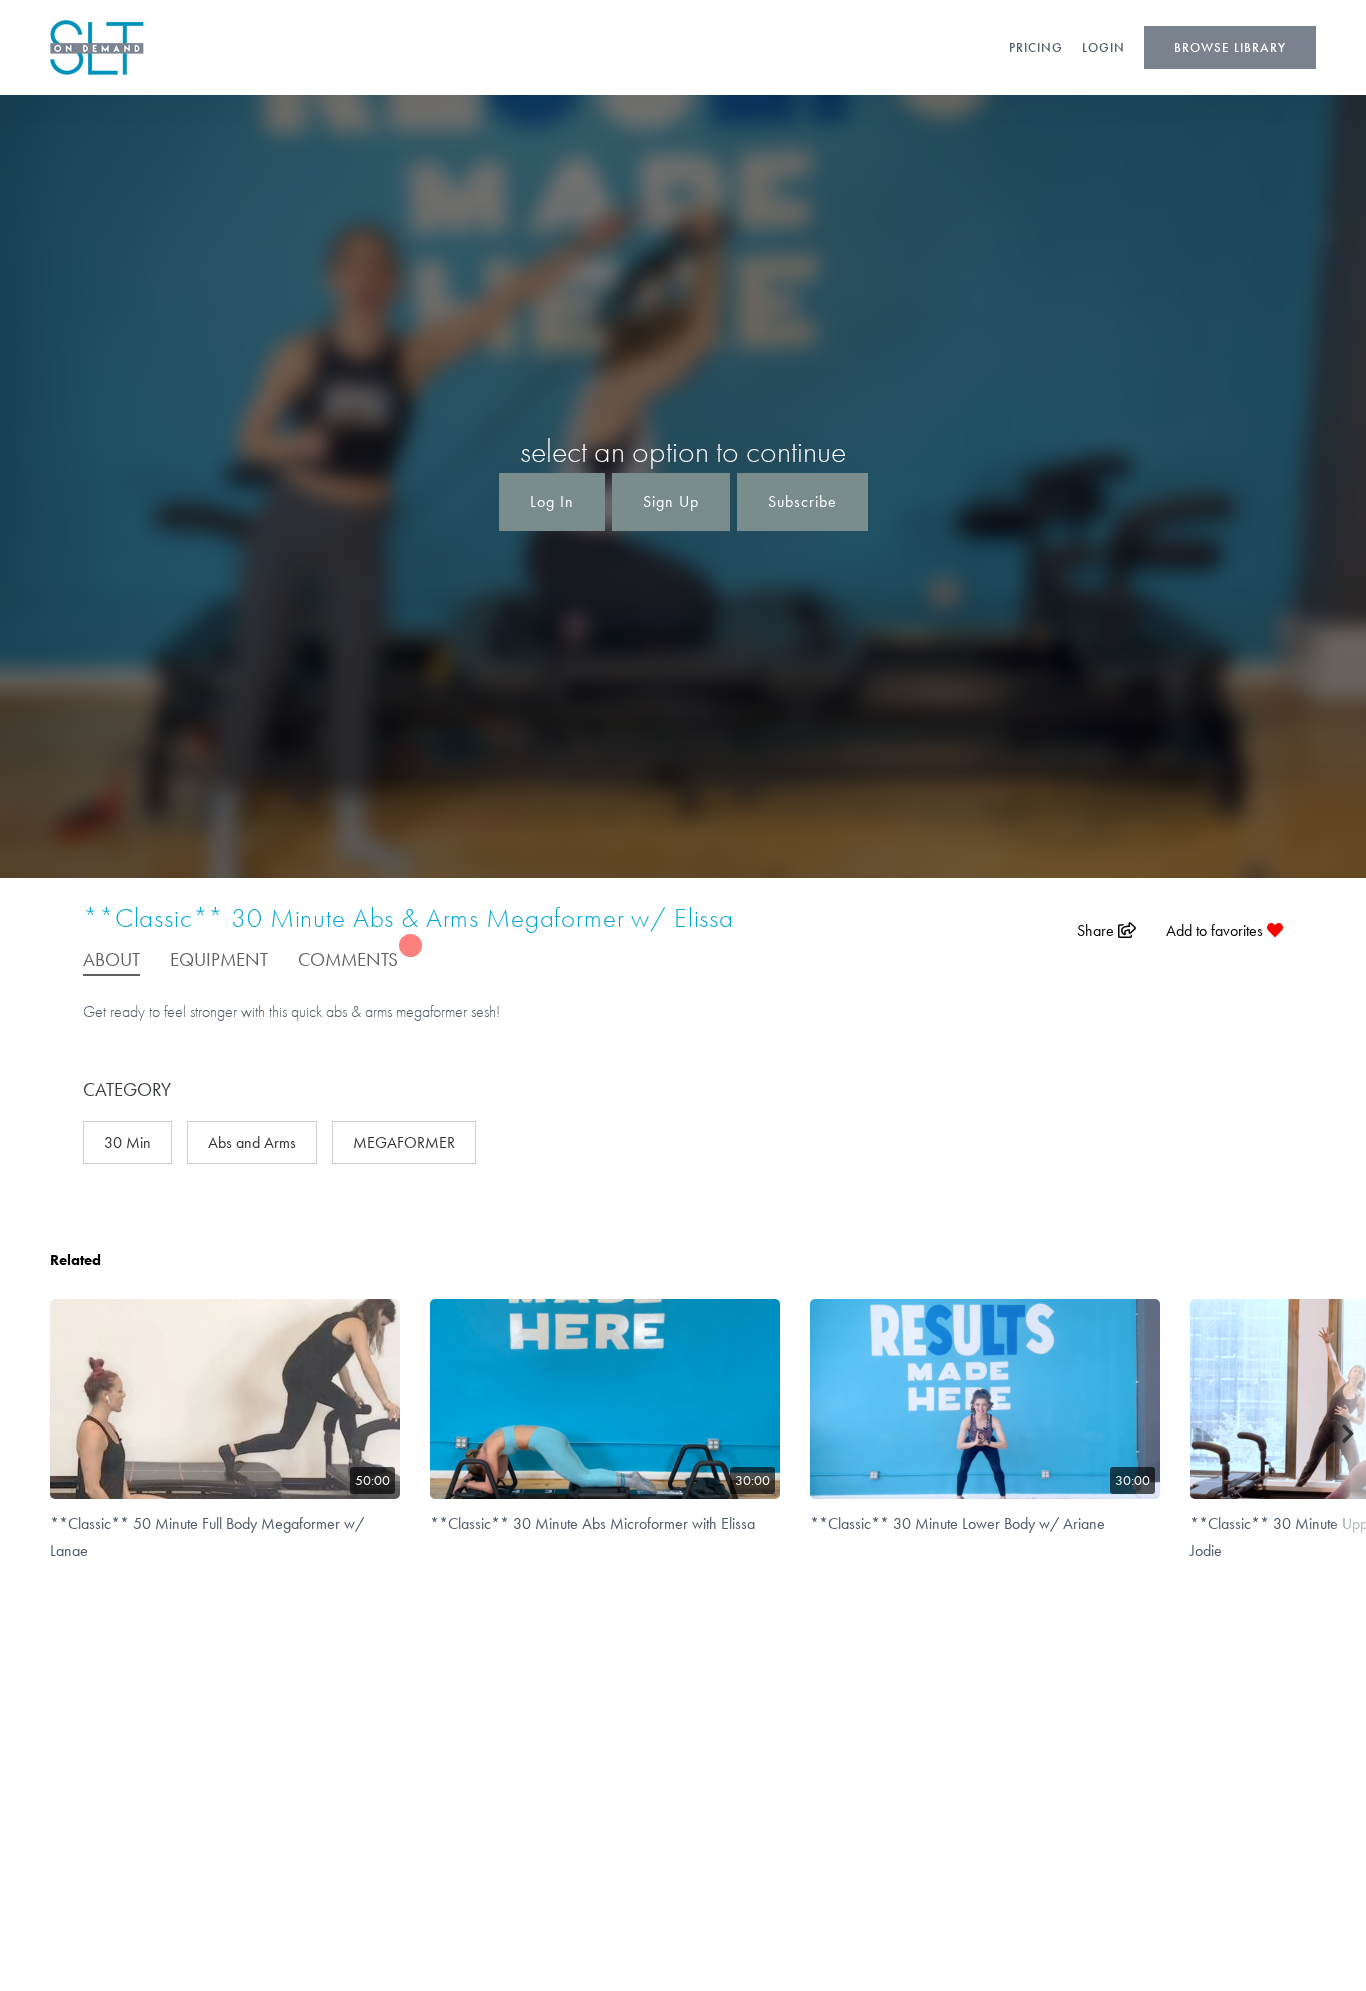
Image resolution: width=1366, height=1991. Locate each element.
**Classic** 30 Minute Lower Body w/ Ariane (957, 1523)
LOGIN (1103, 47)
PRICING (1036, 47)
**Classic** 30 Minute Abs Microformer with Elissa (592, 1523)
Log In (552, 501)
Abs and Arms (252, 1142)
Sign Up (671, 501)
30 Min (127, 1142)
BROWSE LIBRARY (1230, 47)
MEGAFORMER (404, 1142)
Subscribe (802, 501)
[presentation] (1348, 1434)
